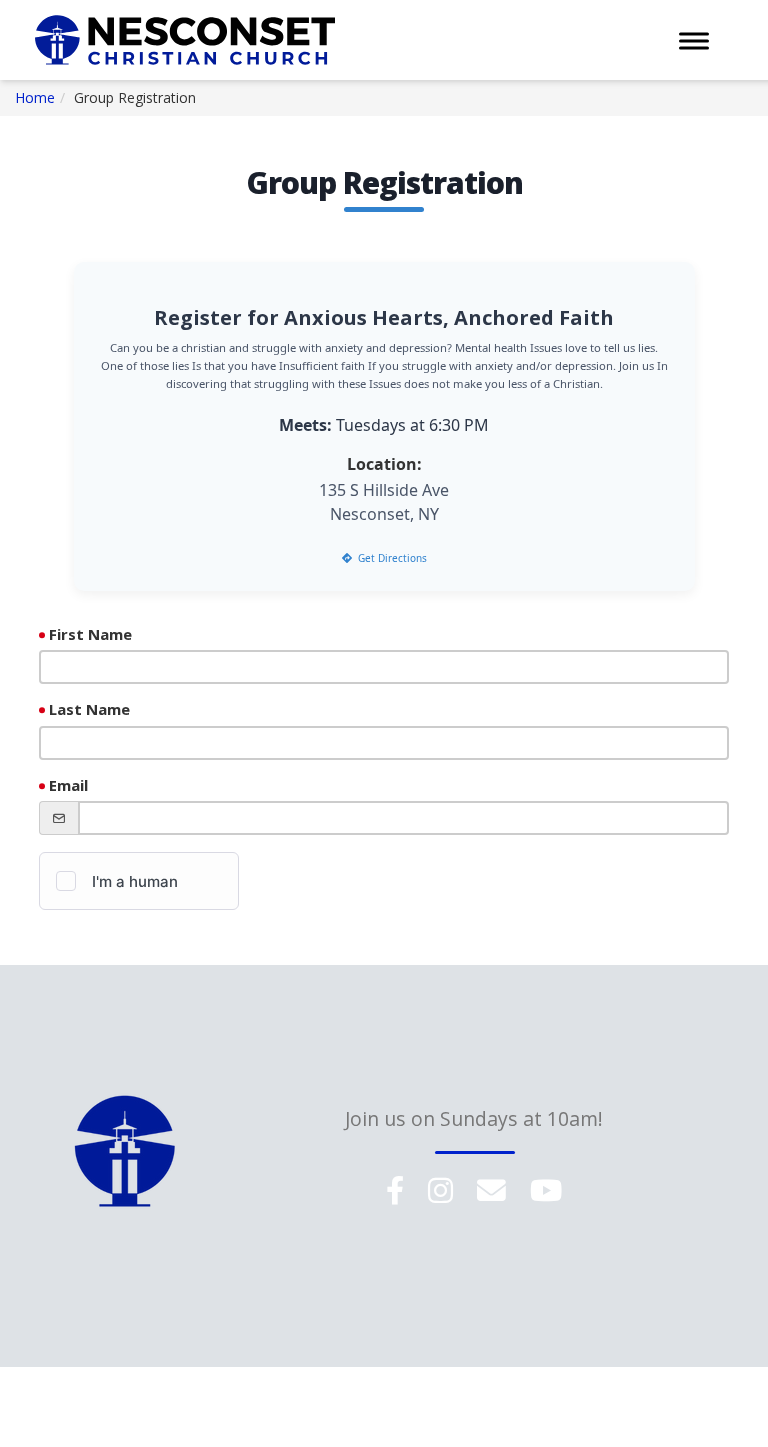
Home (35, 97)
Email (68, 785)
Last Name (89, 709)
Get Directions (392, 558)
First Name (90, 634)
